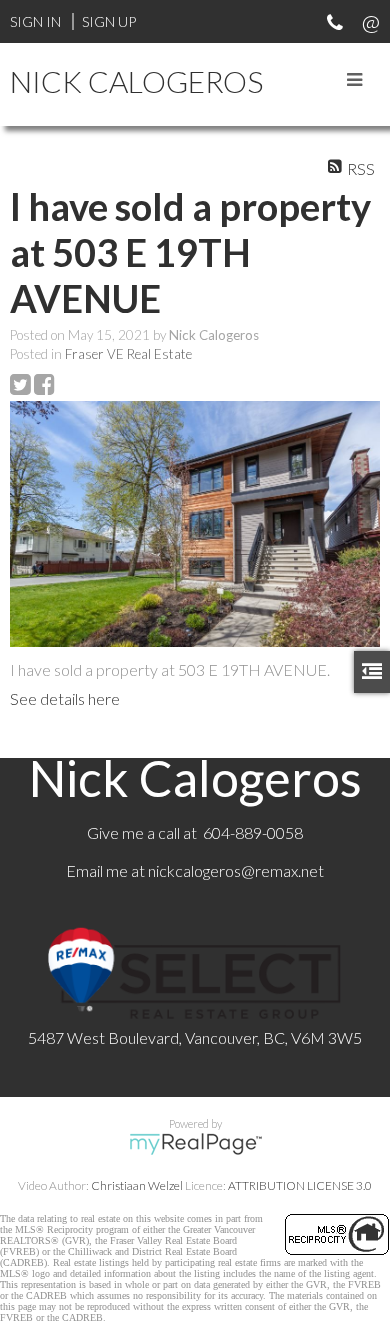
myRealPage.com (195, 1144)
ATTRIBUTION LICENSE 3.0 (300, 1185)
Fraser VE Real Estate (128, 354)
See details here (65, 698)
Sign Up (109, 21)
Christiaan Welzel (137, 1185)
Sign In (35, 21)
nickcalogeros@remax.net (236, 870)
